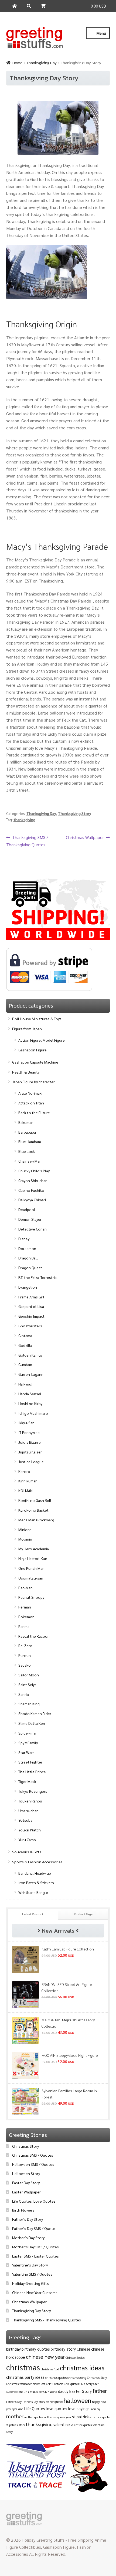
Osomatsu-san (31, 1578)
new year (66, 2417)
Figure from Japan (27, 1029)
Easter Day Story (26, 2183)
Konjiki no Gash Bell (35, 1500)
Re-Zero (25, 1646)
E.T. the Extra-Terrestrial (38, 1277)
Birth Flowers (23, 2210)
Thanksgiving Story (75, 813)
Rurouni (25, 1655)
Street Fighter (30, 1762)
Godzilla (25, 1345)
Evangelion (28, 1287)
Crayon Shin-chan (33, 1180)
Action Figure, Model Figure (42, 1040)
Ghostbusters (30, 1326)
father (100, 2391)
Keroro (24, 1471)
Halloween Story (26, 2173)
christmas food (50, 2369)
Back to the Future (34, 1113)
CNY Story (86, 2384)
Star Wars (26, 1752)
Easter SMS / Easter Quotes (35, 2256)
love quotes (57, 2408)
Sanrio (24, 1694)
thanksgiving (24, 820)
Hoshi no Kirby (30, 1403)
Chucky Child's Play (34, 1171)
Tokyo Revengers (33, 1791)
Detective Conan (33, 1229)
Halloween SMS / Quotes (33, 2164)
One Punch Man (31, 1568)
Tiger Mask (27, 1781)
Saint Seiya (27, 1685)
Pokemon (26, 1617)
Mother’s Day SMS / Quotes (35, 2247)
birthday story (63, 2349)
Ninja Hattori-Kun (33, 1558)
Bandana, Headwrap (35, 1873)
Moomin (25, 1539)
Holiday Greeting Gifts (30, 2283)
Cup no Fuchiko (31, 1190)
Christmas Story (25, 2146)
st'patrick (80, 2417)
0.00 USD (98, 6)
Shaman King (29, 1704)
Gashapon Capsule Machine (35, 1062)
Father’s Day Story (28, 2219)
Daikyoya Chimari (32, 1200)
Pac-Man (25, 1588)
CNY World (50, 2392)
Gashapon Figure (33, 1050)
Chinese (83, 2349)
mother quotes (33, 2417)
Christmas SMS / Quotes (33, 2155)
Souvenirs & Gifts (27, 1852)
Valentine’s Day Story (30, 2265)
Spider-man (28, 1733)
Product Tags (83, 1914)
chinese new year (45, 2357)
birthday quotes (36, 2349)
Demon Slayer (30, 1219)
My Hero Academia (34, 1549)
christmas (23, 2367)
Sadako (25, 1665)
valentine (62, 2424)
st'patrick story (16, 2425)
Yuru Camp (27, 1840)
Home (17, 63)
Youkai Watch (30, 1830)
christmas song (77, 2378)
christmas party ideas (25, 2377)
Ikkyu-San (26, 1423)
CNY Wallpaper (33, 2392)
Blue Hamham (30, 1141)
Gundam (25, 1364)
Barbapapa (27, 1132)
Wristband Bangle (33, 1892)
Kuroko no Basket (33, 1510)
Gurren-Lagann (31, 1374)
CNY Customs (55, 2384)
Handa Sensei (30, 1394)
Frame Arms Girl (31, 1297)
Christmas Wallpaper (85, 838)
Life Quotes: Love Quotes (34, 2201)
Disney (24, 1239)
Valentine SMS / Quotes (32, 2274)
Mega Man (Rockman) (36, 1520)
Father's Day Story (34, 2402)
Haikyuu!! (26, 1384)
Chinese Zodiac (75, 2358)
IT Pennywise (29, 1432)
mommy (95, 2409)
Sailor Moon (29, 1675)
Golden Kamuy (30, 1355)
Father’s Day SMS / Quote (34, 2228)
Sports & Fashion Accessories (37, 1862)
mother (15, 2416)
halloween (77, 2400)
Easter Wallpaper (26, 2192)
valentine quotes (81, 2425)
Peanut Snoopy (31, 1597)
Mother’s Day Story (28, 2238)
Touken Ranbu (30, 1801)
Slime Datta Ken (32, 1723)
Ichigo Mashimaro (33, 1413)
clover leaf (39, 2384)
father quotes (54, 2402)
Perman (25, 1607)
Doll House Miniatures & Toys (37, 1019)
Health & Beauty (26, 1072)
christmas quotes (56, 2378)
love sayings (79, 2408)
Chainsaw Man (30, 1161)
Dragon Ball (28, 1258)
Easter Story (81, 2391)
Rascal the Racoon (34, 1636)
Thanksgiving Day (42, 63)
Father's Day (14, 2402)
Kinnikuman (28, 1481)
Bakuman (26, 1122)
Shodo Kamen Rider (35, 1713)
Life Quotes (35, 2408)
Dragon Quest (30, 1268)
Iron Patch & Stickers (36, 1883)
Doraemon (27, 1248)
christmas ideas (82, 2368)
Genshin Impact (31, 1316)
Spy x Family (28, 1743)
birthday (13, 2349)
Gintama (25, 1335)
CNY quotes (71, 2384)
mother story (51, 2417)
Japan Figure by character (33, 1082)
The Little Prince (32, 1772)
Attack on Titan (31, 1103)
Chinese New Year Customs (35, 2292)
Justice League (31, 1462)
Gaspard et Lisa (31, 1306)
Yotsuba (25, 1820)
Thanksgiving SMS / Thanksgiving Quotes (27, 841)
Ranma (24, 1626)
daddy (63, 2391)
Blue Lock (27, 1151)
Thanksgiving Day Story (31, 2311)
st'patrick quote (100, 2417)
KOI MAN (25, 1491)
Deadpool (27, 1209)
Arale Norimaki (30, 1093)
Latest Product (33, 1914)
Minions (25, 1529)
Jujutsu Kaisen (30, 1452)
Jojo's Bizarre (30, 1442)
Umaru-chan (28, 1811)
